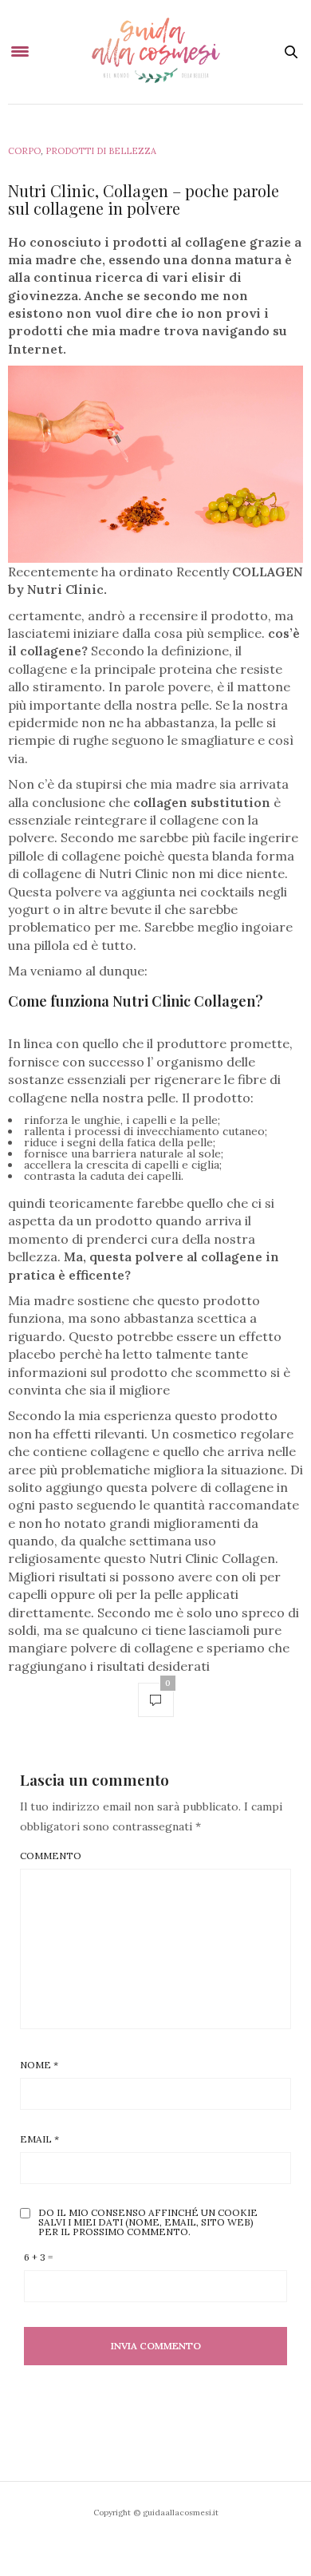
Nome (39, 2065)
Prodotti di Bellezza (101, 151)
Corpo (24, 151)
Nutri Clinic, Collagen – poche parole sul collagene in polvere (144, 199)
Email (39, 2139)
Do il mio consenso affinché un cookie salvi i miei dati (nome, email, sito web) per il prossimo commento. (148, 2222)
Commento (51, 1856)
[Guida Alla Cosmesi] (156, 52)
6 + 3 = (38, 2257)
